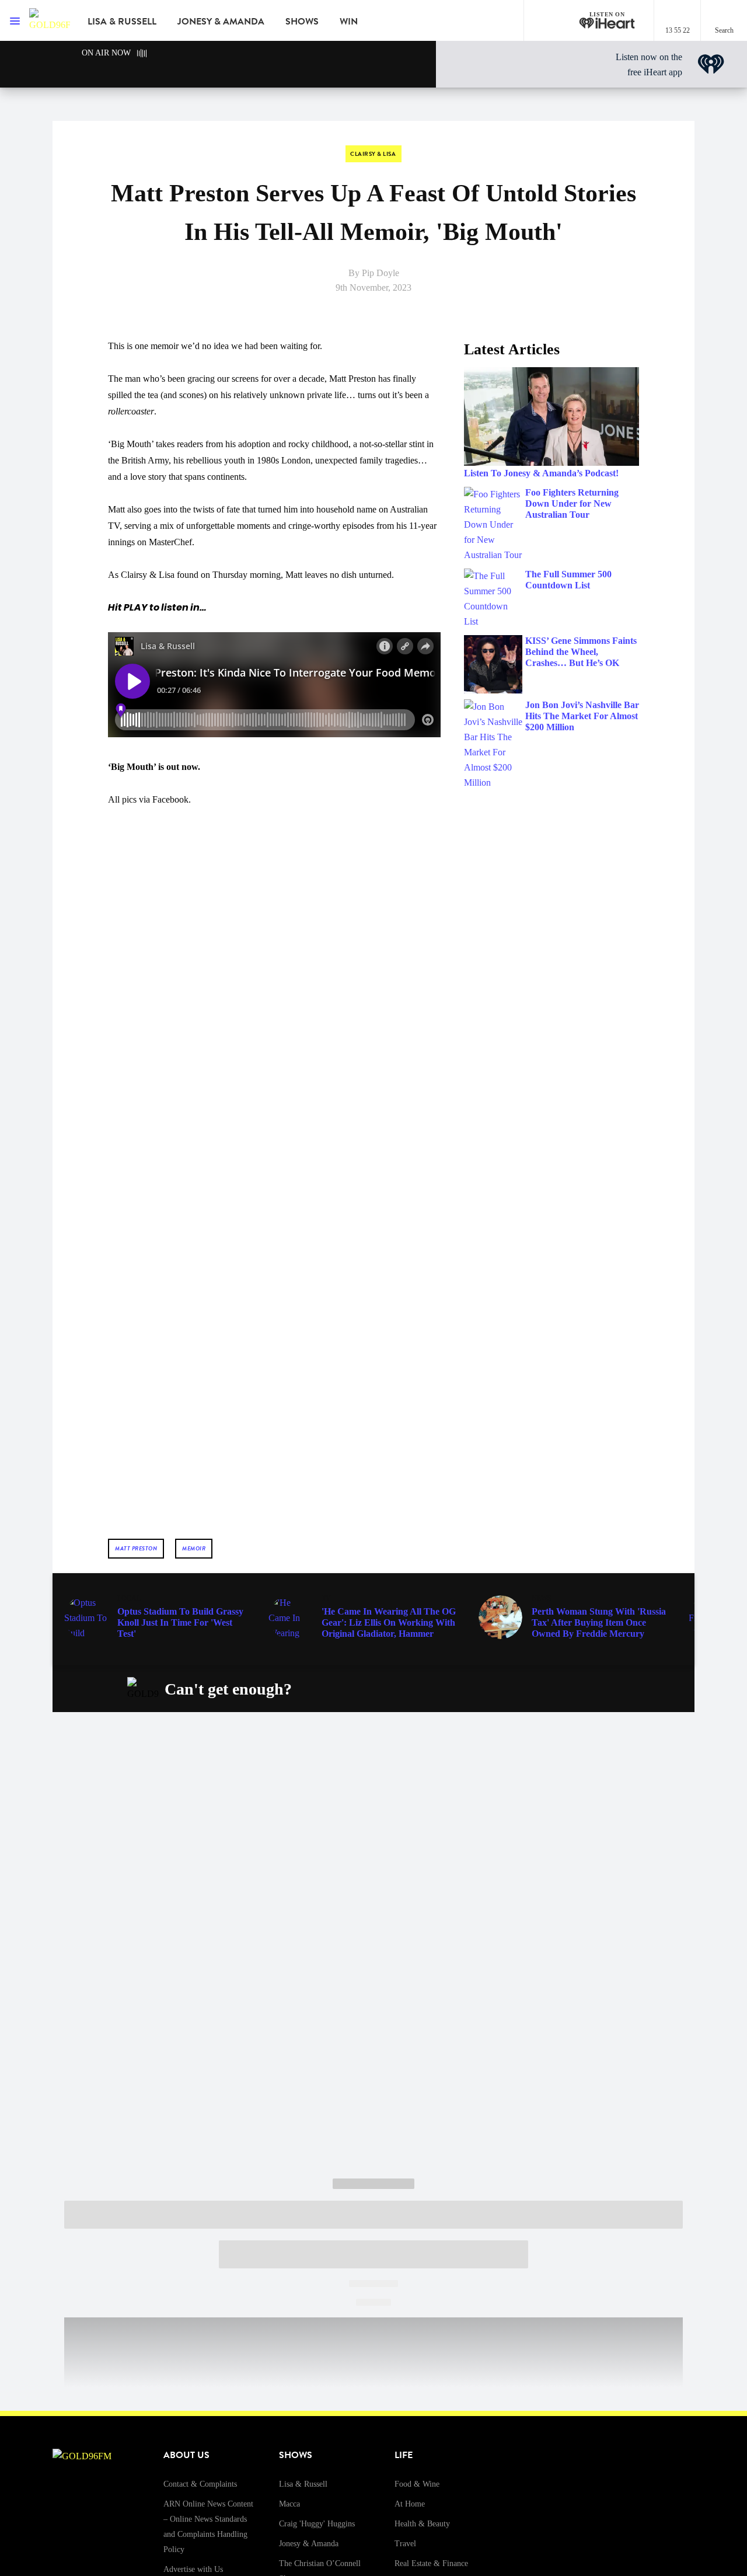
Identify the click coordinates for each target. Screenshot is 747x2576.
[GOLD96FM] (50, 20)
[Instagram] (517, 1689)
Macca (289, 2504)
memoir (194, 1548)
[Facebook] (490, 1689)
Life (404, 2455)
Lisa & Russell (122, 22)
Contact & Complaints (200, 2484)
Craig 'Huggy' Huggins (317, 2524)
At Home (410, 2504)
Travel (405, 2544)
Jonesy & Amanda (221, 22)
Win (349, 22)
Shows (302, 22)
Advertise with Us (193, 2569)
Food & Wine (417, 2484)
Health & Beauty (422, 2524)
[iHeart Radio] (599, 1689)
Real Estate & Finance (431, 2563)
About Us (186, 2455)
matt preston (136, 1548)
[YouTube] (572, 1689)
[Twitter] (544, 1689)
